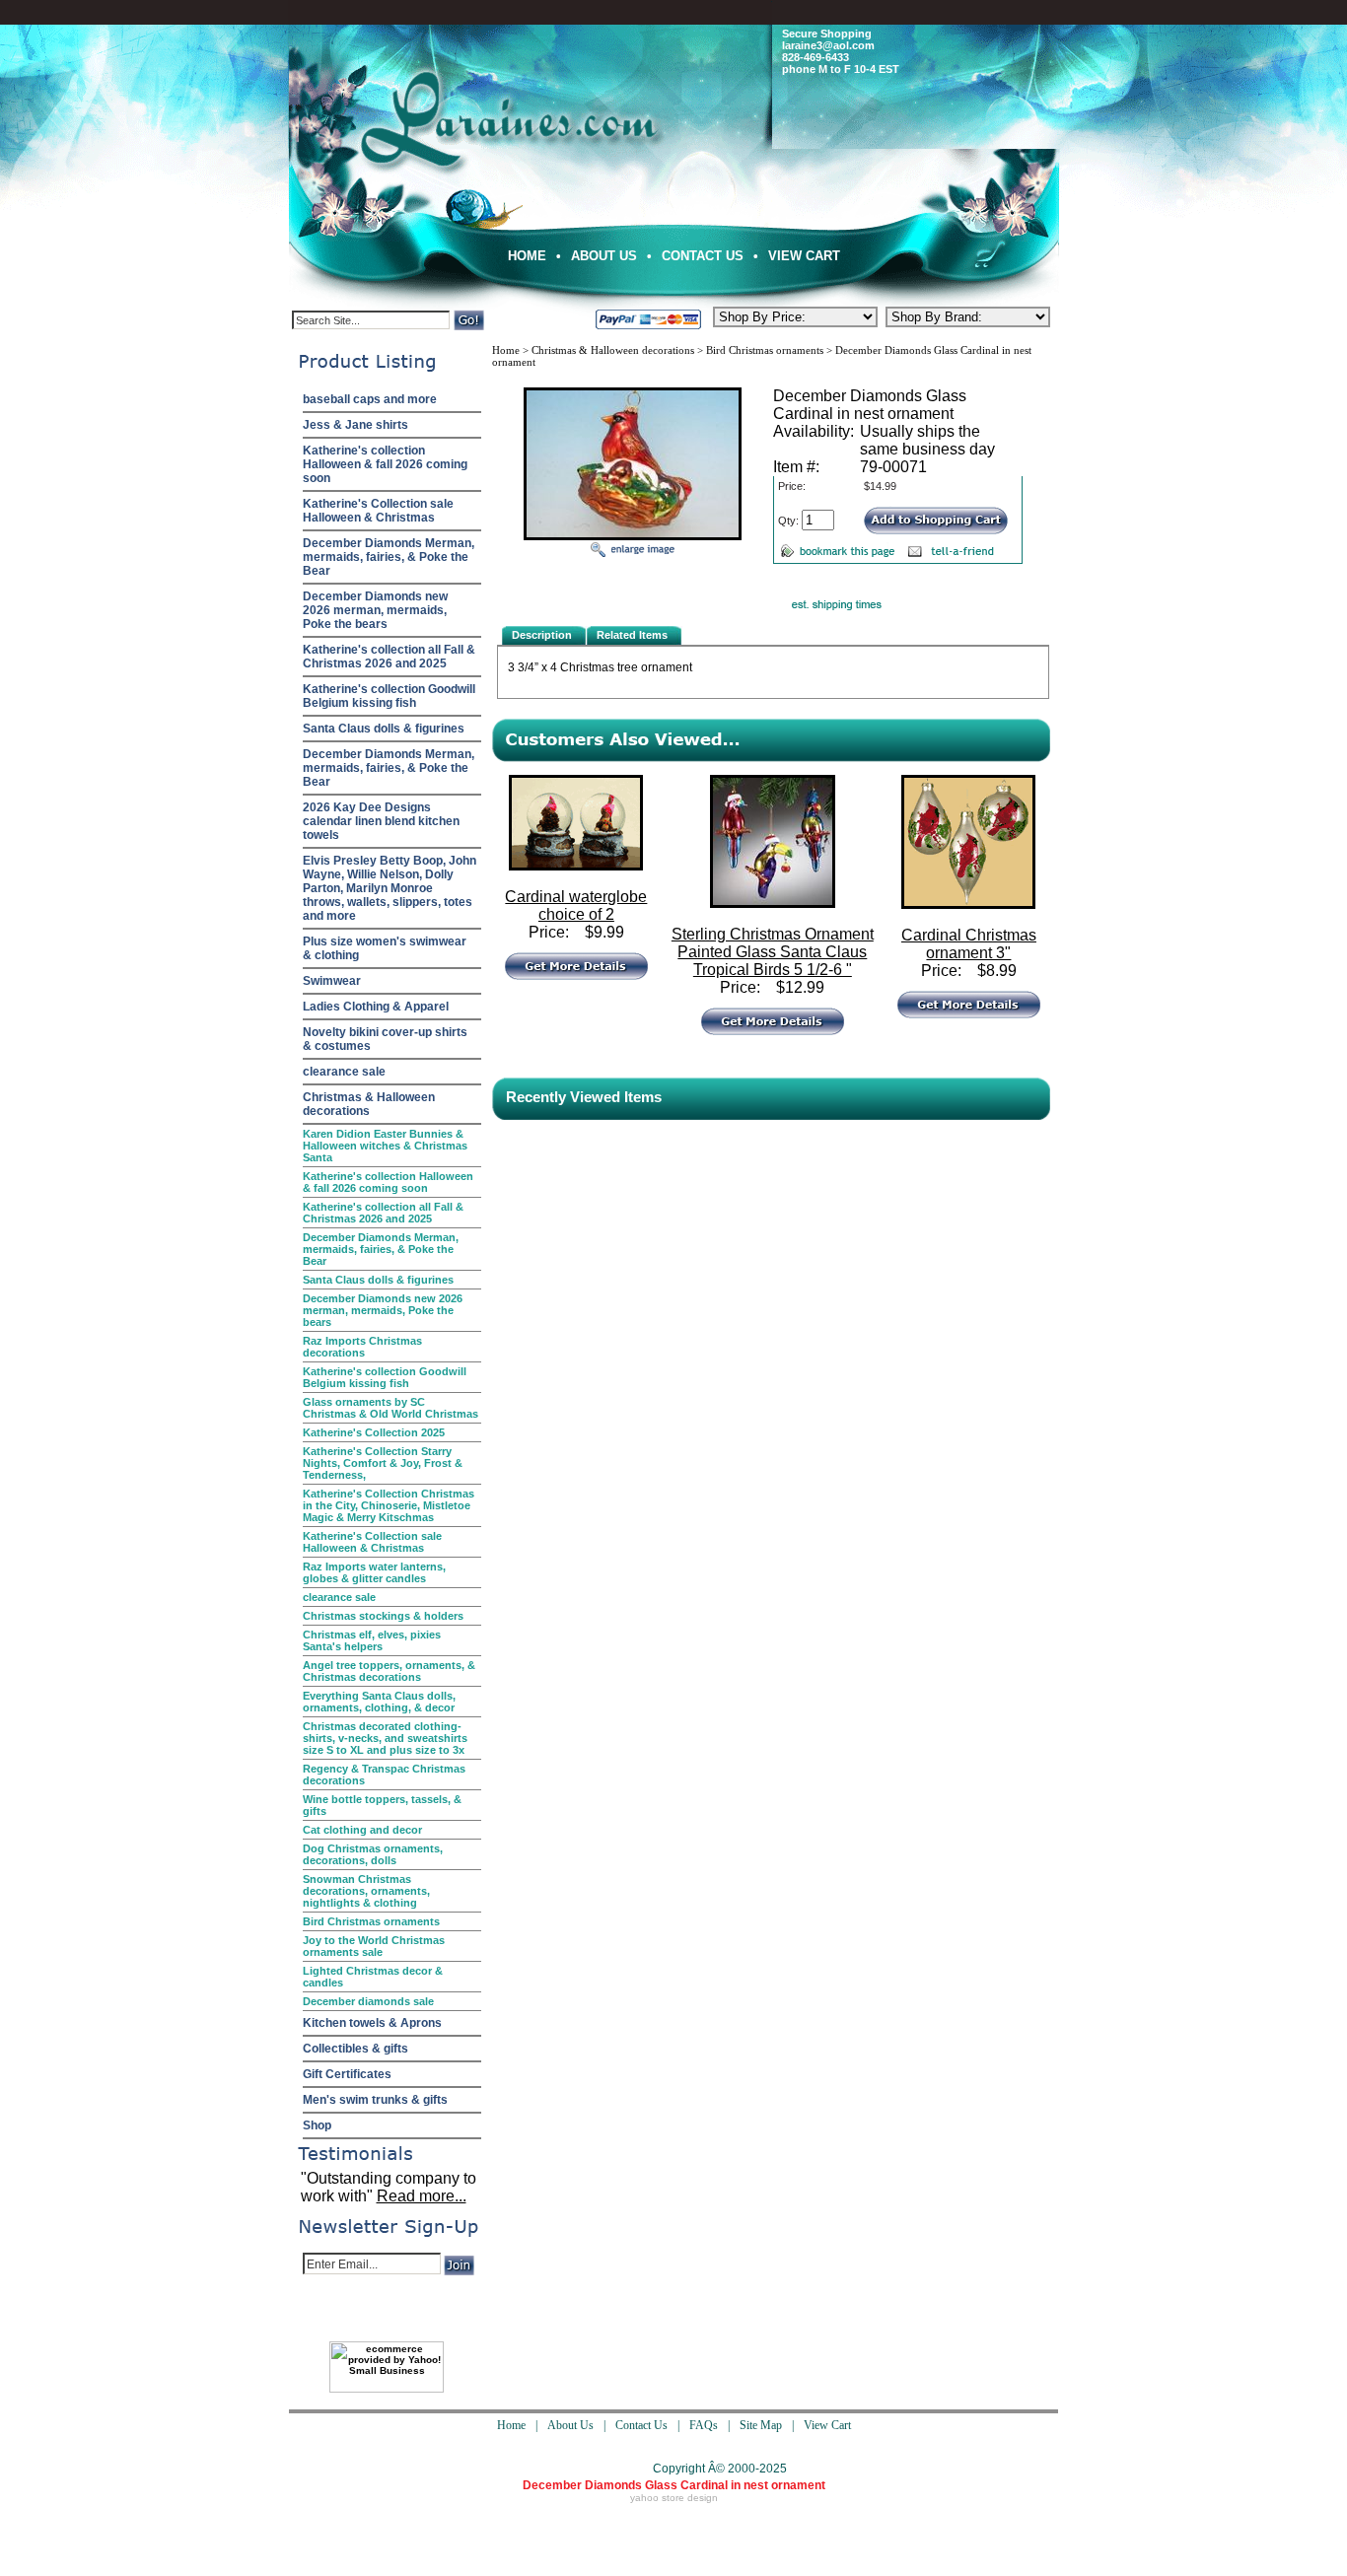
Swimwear (332, 981)
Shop (317, 2125)
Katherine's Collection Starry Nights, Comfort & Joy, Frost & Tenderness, (383, 1463)
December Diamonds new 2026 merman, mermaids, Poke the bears (375, 610)
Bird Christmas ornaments (371, 1921)
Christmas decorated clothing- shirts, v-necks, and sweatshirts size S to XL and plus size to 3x (385, 1738)
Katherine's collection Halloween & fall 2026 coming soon (385, 464)
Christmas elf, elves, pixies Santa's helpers (372, 1640)
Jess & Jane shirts (355, 425)
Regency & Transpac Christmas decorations (384, 1775)
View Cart (804, 256)
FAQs (704, 2425)
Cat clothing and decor (362, 1830)
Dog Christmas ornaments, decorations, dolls (373, 1854)
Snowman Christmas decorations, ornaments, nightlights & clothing (366, 1891)
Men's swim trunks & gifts (375, 2100)
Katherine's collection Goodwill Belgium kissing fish (389, 696)
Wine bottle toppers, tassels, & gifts (382, 1805)
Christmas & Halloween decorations (369, 1104)
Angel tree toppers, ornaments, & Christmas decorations (389, 1671)
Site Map (761, 2425)
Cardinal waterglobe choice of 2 (576, 905)
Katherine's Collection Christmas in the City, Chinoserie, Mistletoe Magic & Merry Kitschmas (389, 1505)
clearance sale (344, 1072)
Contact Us (703, 256)
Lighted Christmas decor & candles (373, 1977)
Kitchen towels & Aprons (372, 2023)
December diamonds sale (368, 2001)
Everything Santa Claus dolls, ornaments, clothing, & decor (379, 1702)
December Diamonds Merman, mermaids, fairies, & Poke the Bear (389, 557)
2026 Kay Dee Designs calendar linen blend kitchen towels (381, 821)
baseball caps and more (370, 399)
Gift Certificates (347, 2074)
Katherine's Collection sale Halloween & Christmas (378, 511)
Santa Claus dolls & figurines (384, 729)
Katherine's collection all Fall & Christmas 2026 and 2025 (389, 657)
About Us (604, 256)
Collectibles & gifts (355, 2049)
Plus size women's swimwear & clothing (385, 948)
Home (527, 256)
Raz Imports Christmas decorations (362, 1347)
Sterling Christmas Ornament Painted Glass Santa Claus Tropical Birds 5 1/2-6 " (773, 952)
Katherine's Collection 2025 (374, 1432)
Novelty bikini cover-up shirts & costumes (385, 1039)
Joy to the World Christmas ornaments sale (374, 1946)
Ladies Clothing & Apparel (376, 1007)
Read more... (422, 2196)
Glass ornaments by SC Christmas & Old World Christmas (390, 1408)
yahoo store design (674, 2498)
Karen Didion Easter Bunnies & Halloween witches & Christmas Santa (385, 1146)
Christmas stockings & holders (383, 1616)
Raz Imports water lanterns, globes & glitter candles (374, 1572)
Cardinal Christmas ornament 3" (969, 944)
